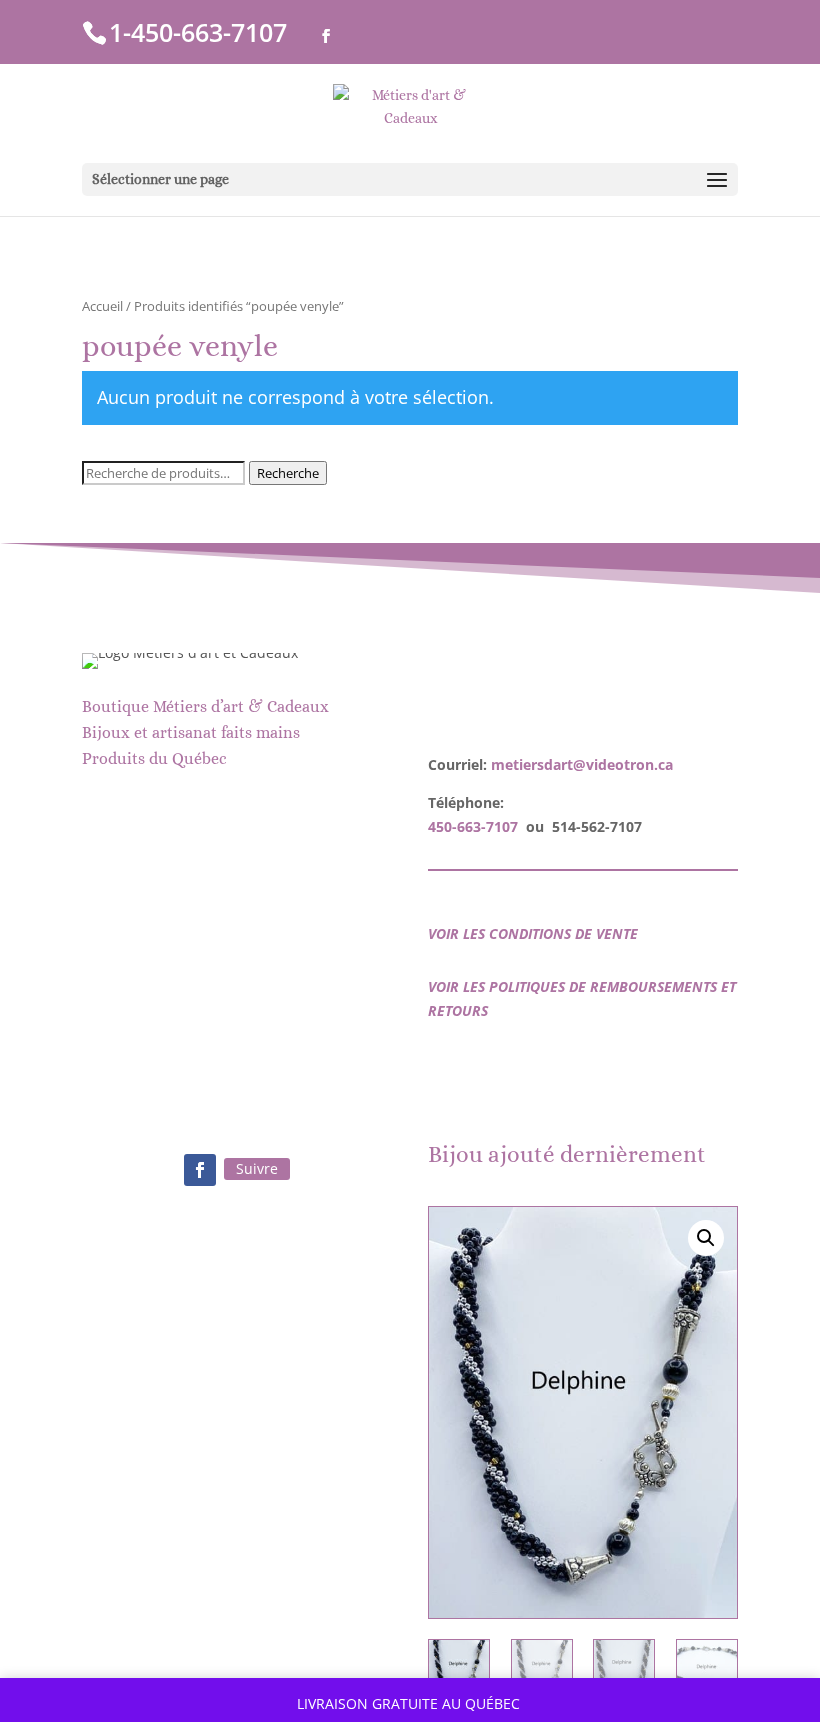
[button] (706, 1238)
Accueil (102, 306)
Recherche (288, 473)
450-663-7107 (473, 826)
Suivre (257, 1168)
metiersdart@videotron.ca (582, 764)
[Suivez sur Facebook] (200, 1170)
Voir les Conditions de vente (533, 933)
